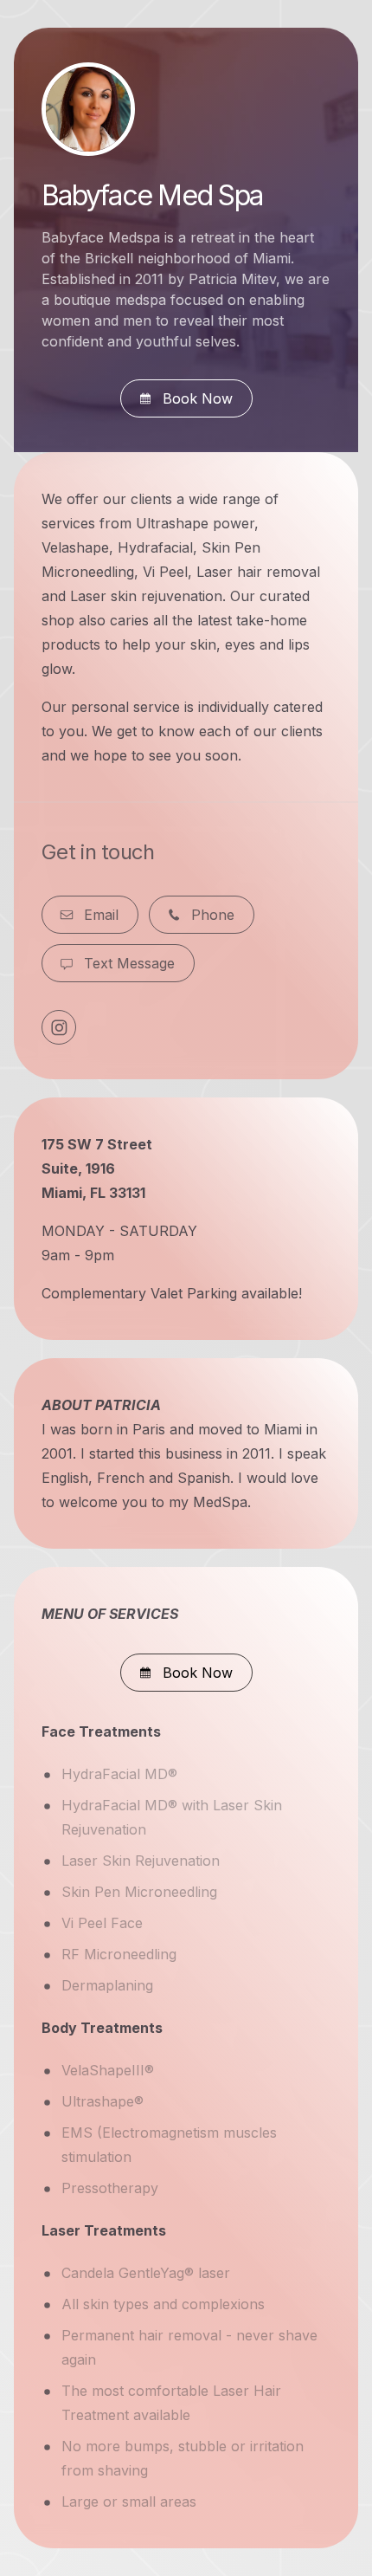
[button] (186, 398)
